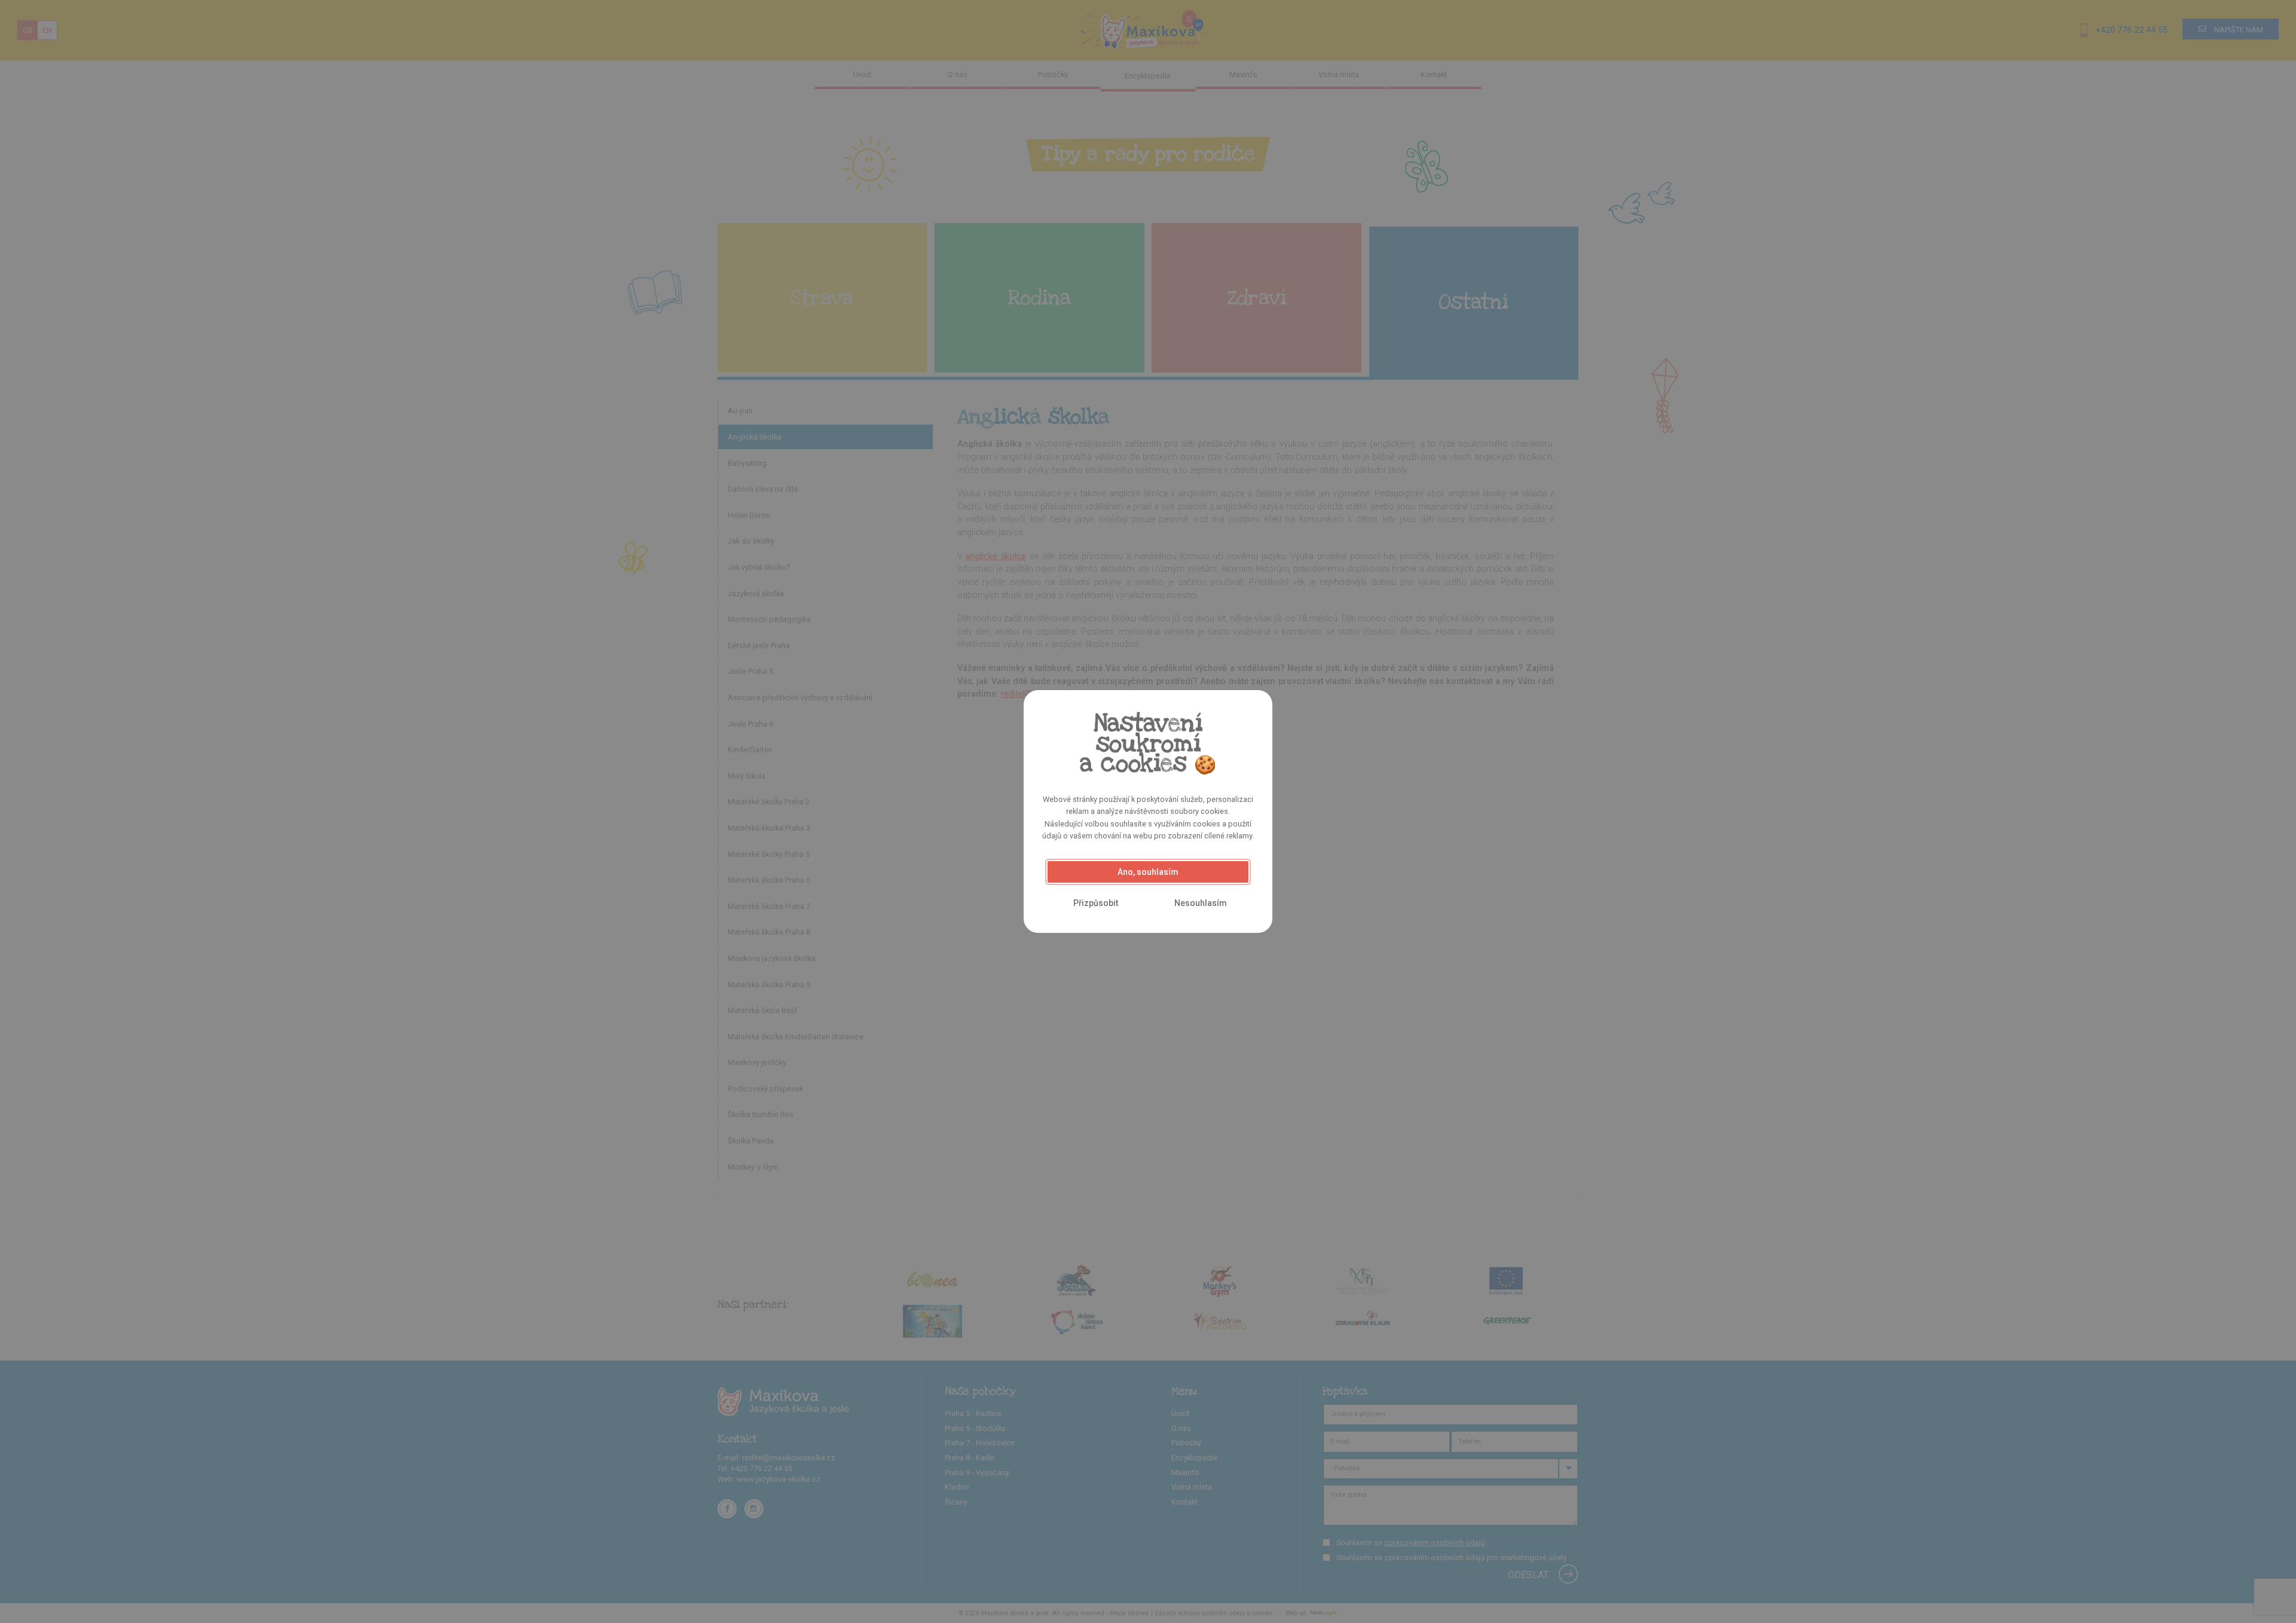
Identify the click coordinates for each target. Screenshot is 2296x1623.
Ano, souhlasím (1148, 872)
